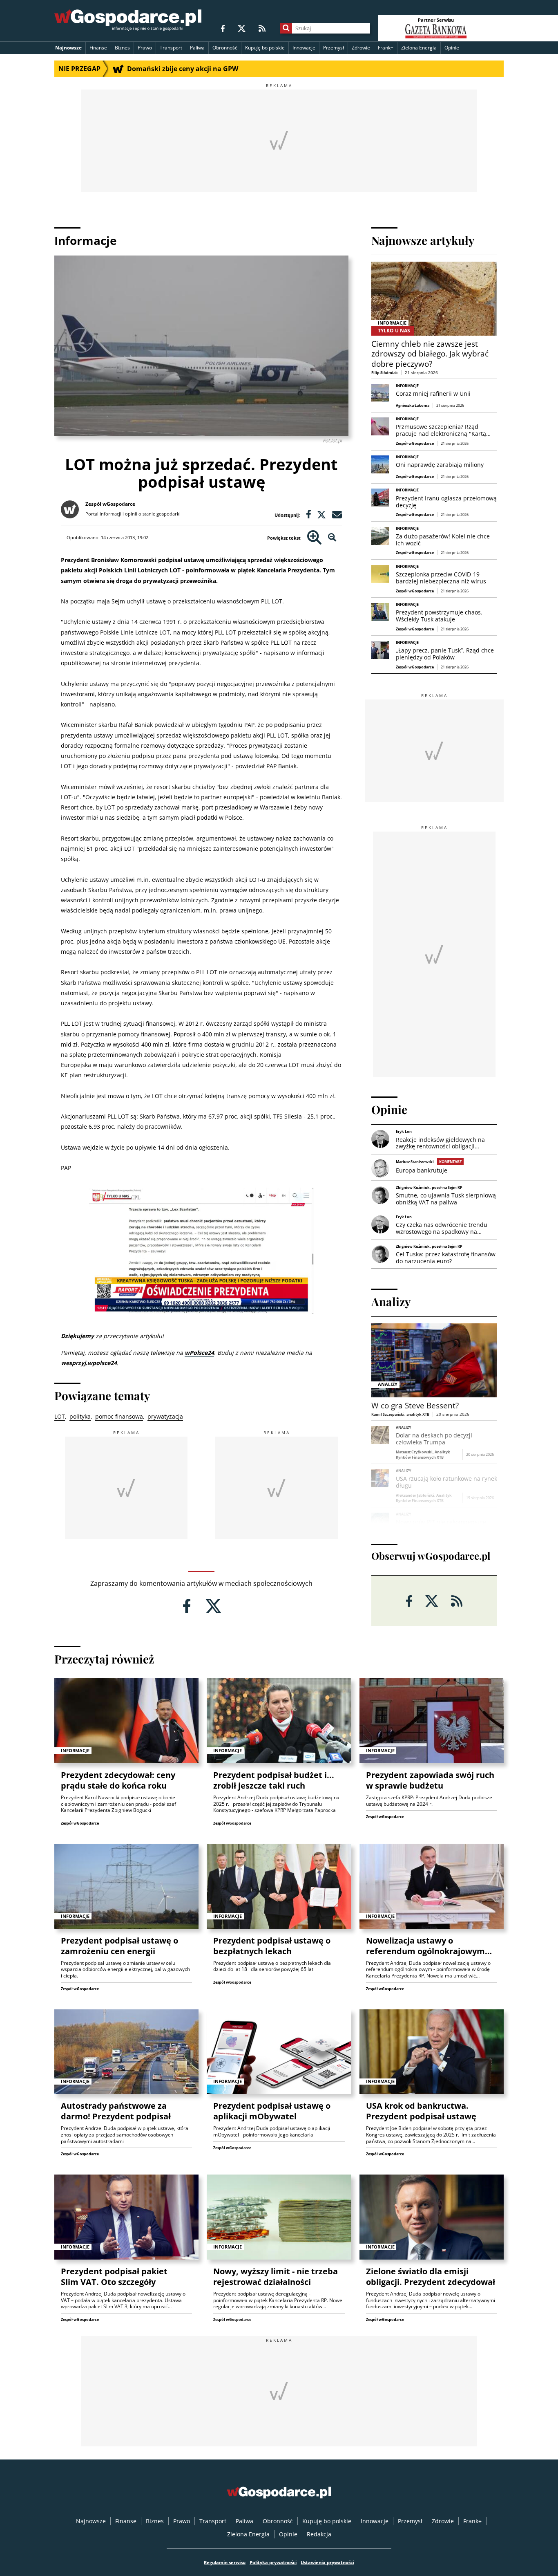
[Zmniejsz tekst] (332, 538)
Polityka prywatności (273, 2562)
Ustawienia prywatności (327, 2562)
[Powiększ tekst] (314, 538)
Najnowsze (68, 48)
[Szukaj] (286, 28)
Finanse (98, 48)
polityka (80, 1416)
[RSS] (262, 28)
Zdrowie (361, 48)
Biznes (122, 48)
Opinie (452, 48)
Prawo (145, 48)
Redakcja (319, 2534)
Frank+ (386, 48)
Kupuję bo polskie (265, 48)
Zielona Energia (419, 48)
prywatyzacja (165, 1416)
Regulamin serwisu (225, 2562)
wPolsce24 (199, 1353)
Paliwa (197, 48)
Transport (171, 48)
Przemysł (334, 48)
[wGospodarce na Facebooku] (223, 28)
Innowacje (304, 48)
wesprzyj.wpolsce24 (89, 1363)
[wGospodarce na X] (242, 28)
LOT (60, 1416)
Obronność (225, 48)
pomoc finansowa (119, 1416)
